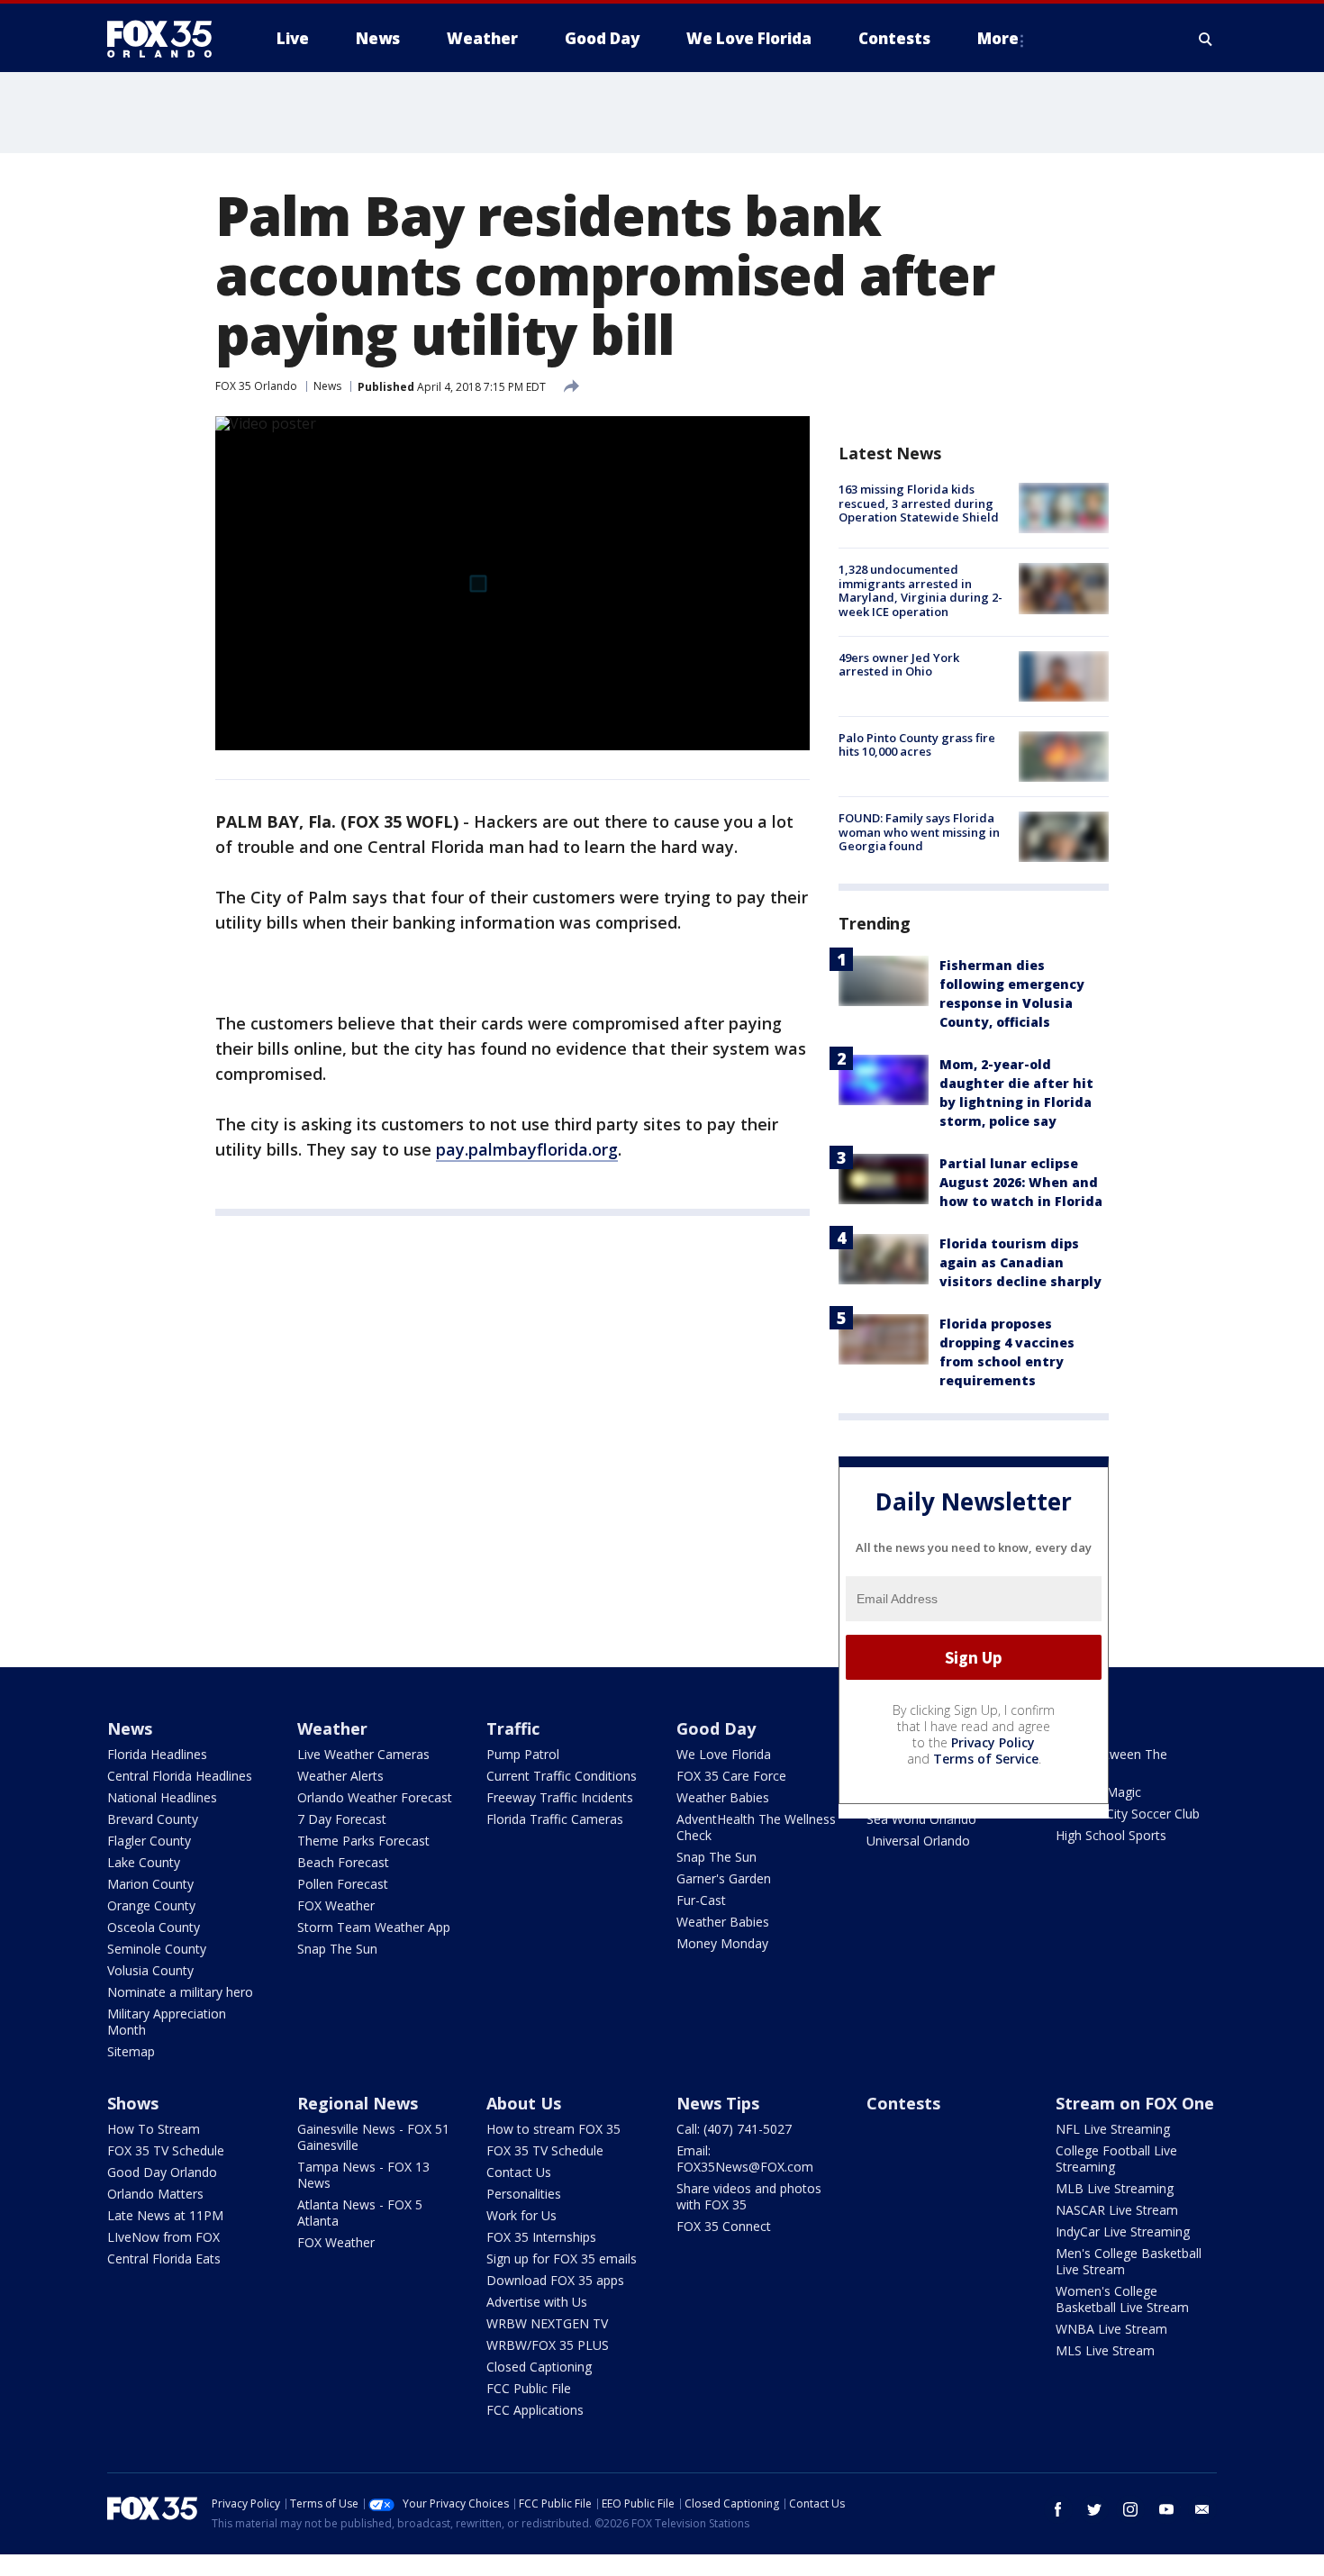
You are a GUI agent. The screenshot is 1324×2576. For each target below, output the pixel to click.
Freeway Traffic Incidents (560, 1797)
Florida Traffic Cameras (555, 1819)
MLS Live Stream (1105, 2350)
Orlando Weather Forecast (375, 1797)
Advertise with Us (537, 2302)
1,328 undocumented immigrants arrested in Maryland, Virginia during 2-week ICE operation (920, 590)
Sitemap (131, 2051)
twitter (1094, 2509)
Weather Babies (723, 1797)
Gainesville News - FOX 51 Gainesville (373, 2137)
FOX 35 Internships (541, 2237)
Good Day (716, 1728)
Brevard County (153, 1819)
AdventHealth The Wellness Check (756, 1827)
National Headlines (162, 1797)
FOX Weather (336, 1905)
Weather (332, 1728)
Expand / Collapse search (1206, 39)
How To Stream (154, 2129)
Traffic (513, 1728)
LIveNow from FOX (163, 2237)
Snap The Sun (337, 1949)
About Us (524, 2103)
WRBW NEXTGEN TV (547, 2323)
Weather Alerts (340, 1776)
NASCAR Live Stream (1117, 2210)
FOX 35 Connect (724, 2226)
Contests (903, 2103)
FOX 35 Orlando (256, 386)
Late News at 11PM (165, 2215)
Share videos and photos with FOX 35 (749, 2196)
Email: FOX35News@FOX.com (745, 2159)
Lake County (144, 1862)
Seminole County (157, 1949)
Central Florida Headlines (180, 1776)
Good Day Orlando (162, 2172)
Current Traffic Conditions (562, 1776)
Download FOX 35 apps (555, 2280)
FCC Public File (529, 2388)
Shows (133, 2103)
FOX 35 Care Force (731, 1776)
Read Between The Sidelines (1111, 1762)
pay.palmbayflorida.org (527, 1149)
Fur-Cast (701, 1900)
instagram (1130, 2509)
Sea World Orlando (921, 1819)
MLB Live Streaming (1115, 2188)
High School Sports (1111, 1835)
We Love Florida (724, 1754)
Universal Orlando (918, 1841)
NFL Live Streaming (1113, 2129)
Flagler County (149, 1841)
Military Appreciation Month (167, 2022)
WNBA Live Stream (1111, 2329)
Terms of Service (986, 1759)
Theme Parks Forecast (363, 1841)
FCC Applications (535, 2410)
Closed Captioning (539, 2367)
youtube (1166, 2509)
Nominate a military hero (180, 1992)
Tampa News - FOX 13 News (363, 2175)
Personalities (524, 2194)
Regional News (358, 2103)
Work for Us (521, 2215)
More (998, 38)
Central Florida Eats (164, 2259)
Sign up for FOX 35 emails (562, 2259)
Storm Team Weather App (374, 1927)
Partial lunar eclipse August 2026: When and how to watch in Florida (1021, 1182)
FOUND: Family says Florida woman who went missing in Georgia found (919, 832)
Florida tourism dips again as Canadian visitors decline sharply (1020, 1262)
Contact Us (519, 2172)
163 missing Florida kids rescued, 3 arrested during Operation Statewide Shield (919, 503)
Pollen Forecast (343, 1884)
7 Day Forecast (342, 1819)
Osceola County (154, 1927)
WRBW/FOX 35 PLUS (548, 2345)
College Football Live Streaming (1116, 2159)
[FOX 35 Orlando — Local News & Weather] (167, 39)
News (327, 386)
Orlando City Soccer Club (1128, 1814)
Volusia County (150, 1970)
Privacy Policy (993, 1742)
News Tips (718, 2103)
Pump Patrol (523, 1754)
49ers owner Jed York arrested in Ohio (899, 665)
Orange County (151, 1905)
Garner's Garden (724, 1878)
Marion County (150, 1884)
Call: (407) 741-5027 (734, 2129)
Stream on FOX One (1135, 2103)
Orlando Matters (155, 2194)
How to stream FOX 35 (553, 2129)
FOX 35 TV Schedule (166, 2150)
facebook (1058, 2509)
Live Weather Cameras (363, 1754)
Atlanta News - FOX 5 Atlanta (360, 2213)
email (1202, 2509)
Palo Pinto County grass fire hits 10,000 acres (917, 745)
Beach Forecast (343, 1862)
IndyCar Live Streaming (1123, 2231)
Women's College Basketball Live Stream (1122, 2299)
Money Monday (722, 1943)
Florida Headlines (157, 1754)
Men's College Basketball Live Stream (1129, 2261)
